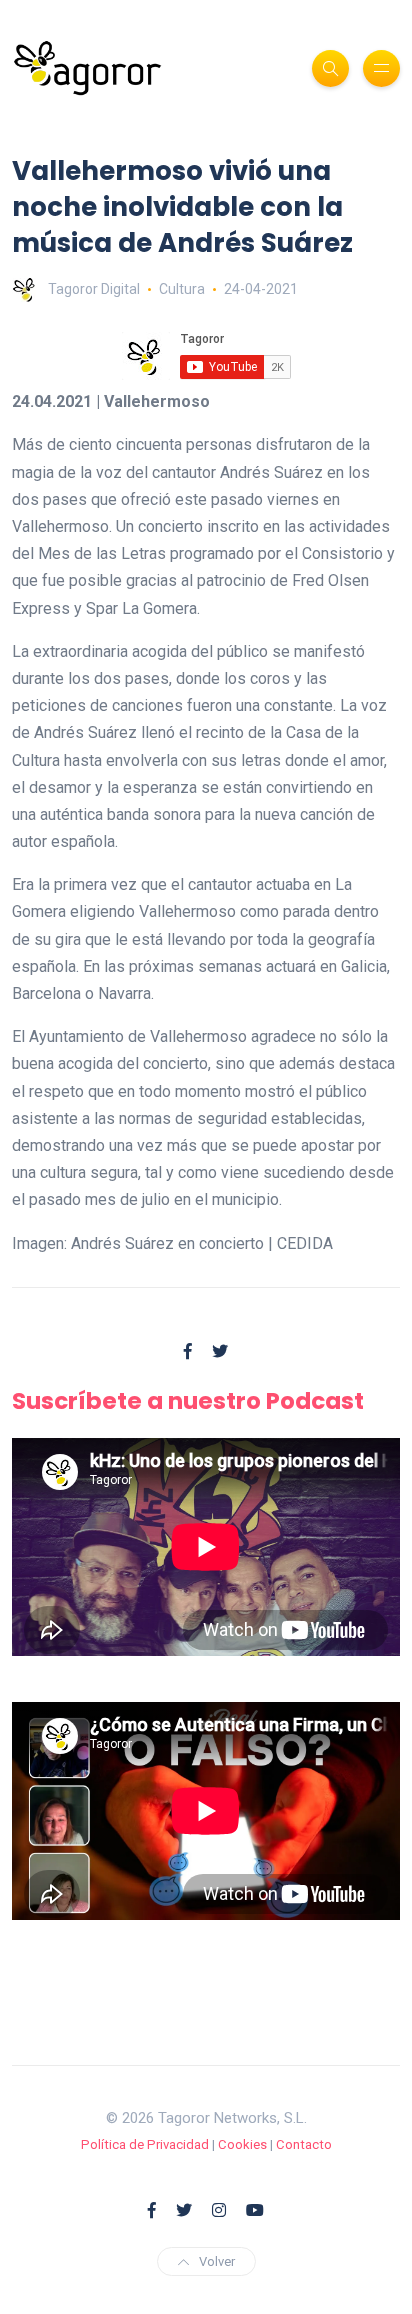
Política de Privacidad (145, 2144)
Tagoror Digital (94, 289)
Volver (217, 2261)
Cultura (182, 289)
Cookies (242, 2144)
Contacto (304, 2144)
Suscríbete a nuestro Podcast (188, 1401)
